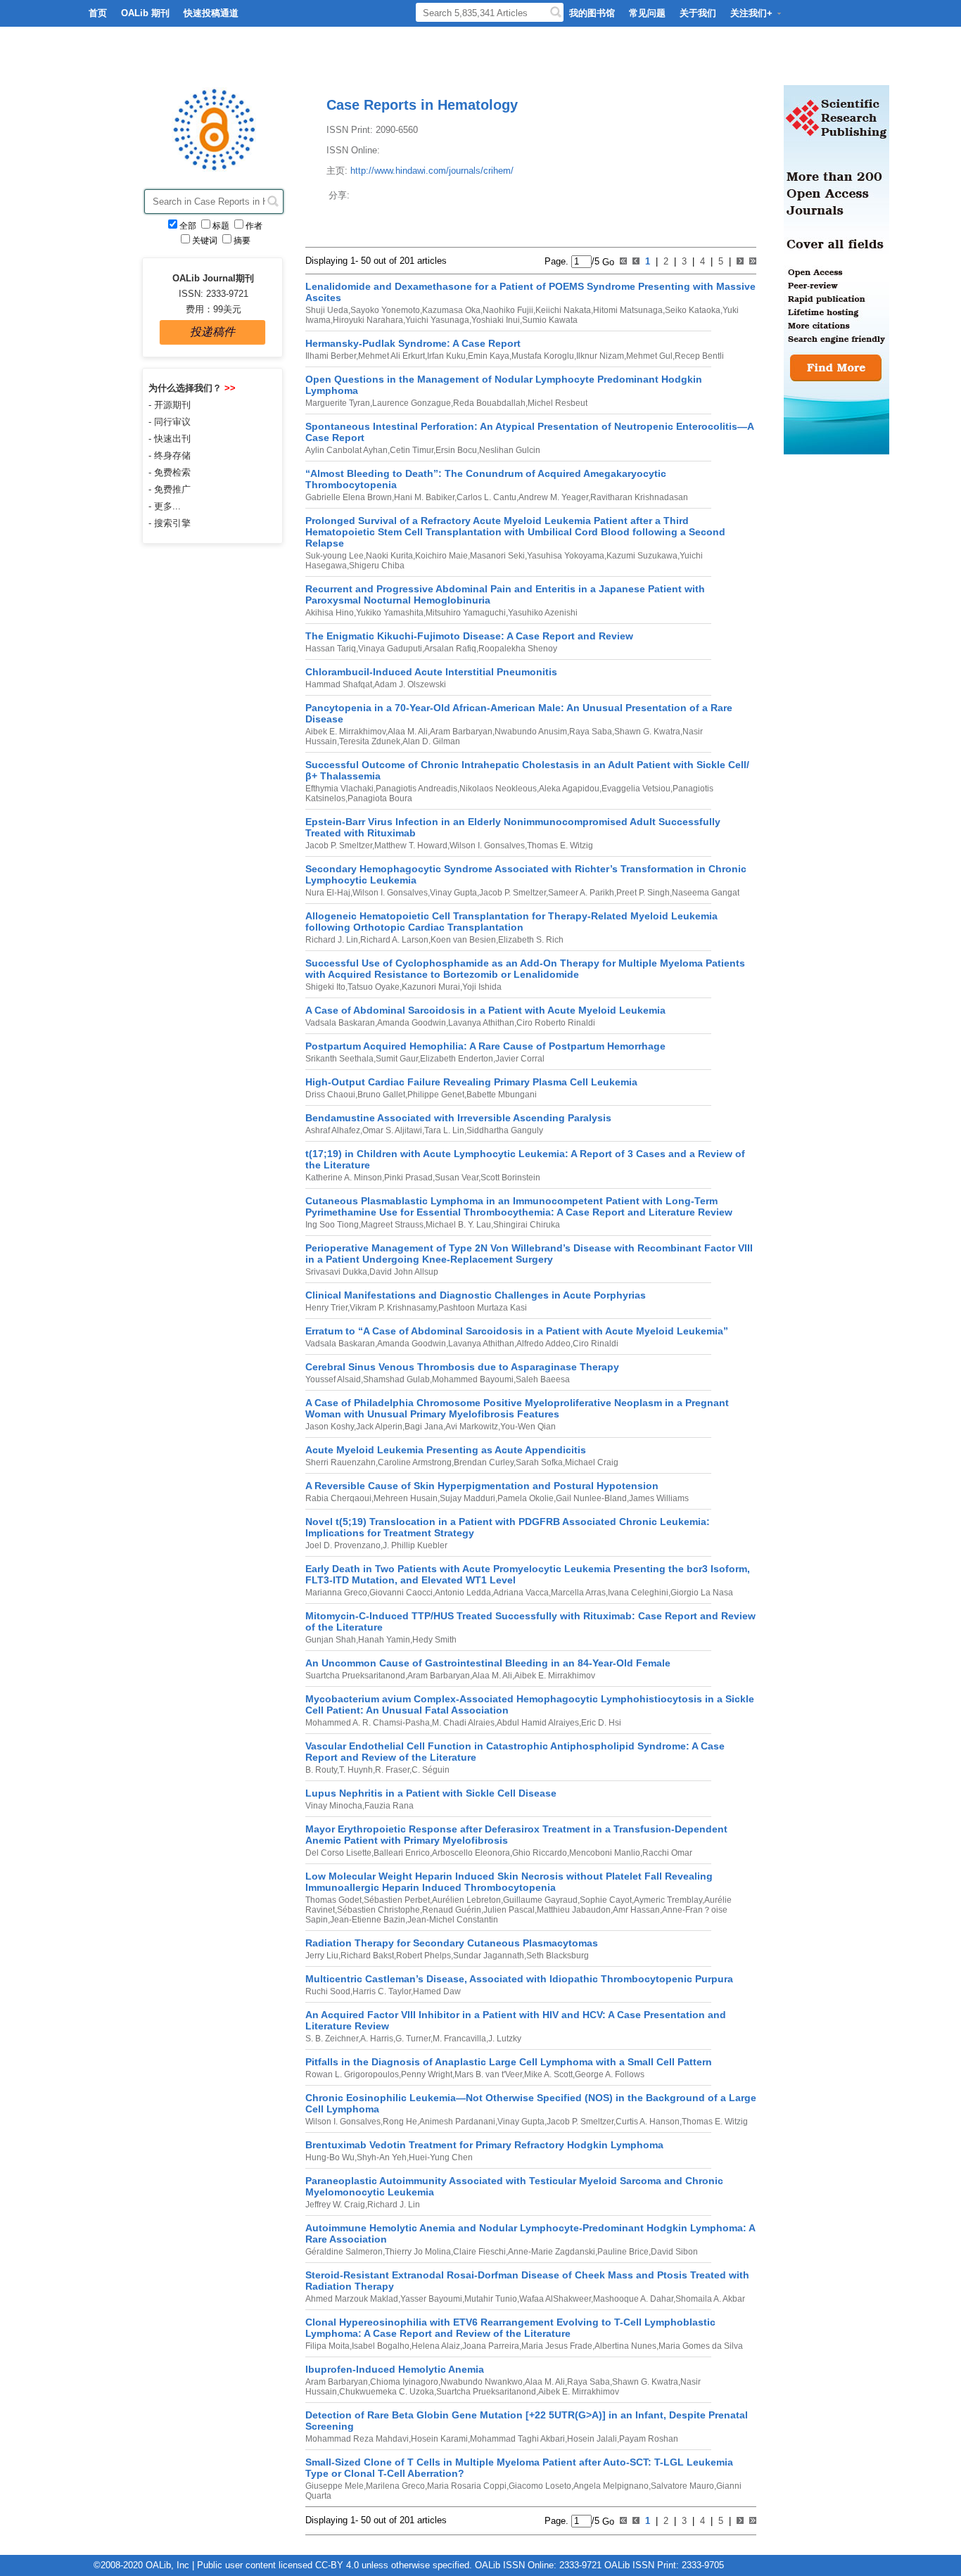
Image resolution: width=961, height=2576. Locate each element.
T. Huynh (356, 1770)
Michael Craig (592, 1462)
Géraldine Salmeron (344, 2252)
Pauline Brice (623, 2252)
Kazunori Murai (431, 987)
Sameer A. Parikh (581, 893)
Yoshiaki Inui (496, 320)
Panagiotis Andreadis (416, 789)
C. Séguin (431, 1770)
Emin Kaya (489, 356)
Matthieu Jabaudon (574, 1910)
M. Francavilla (459, 2039)
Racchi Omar (667, 1853)
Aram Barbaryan (461, 732)
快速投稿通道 (211, 13)
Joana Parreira (491, 2346)
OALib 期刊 (145, 13)
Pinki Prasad (408, 1178)
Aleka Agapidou (569, 789)
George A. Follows (610, 2074)
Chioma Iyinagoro (404, 2382)
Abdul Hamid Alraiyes (538, 1723)
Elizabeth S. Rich (531, 940)
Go (607, 261)
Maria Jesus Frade (557, 2346)
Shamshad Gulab (396, 1379)
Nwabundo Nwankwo (482, 2382)
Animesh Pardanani (457, 2122)
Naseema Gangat (706, 893)
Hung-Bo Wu (330, 2157)
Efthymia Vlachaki (339, 789)
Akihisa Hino (330, 613)
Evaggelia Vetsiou (636, 789)
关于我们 (698, 13)
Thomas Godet (333, 1900)
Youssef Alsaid (333, 1379)
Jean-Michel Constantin (453, 1920)
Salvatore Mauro (682, 2486)
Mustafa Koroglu (543, 356)
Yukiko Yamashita (390, 613)
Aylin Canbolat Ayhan (346, 450)
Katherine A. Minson (344, 1178)
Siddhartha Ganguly (505, 1130)
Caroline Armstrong (415, 1462)
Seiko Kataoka (693, 310)
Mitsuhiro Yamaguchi (466, 613)
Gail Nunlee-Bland (591, 1498)
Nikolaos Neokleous (498, 789)
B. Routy (321, 1770)
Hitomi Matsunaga (628, 310)
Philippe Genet (436, 1095)
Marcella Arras (578, 1593)
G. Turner (413, 2039)
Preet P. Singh (643, 893)
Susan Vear (457, 1178)
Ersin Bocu (456, 450)
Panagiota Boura (380, 798)
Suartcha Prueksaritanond (355, 1676)
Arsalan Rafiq (450, 649)
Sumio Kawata (550, 320)
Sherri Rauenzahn (341, 1462)
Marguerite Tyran (338, 403)
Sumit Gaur (397, 1059)
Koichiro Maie (441, 556)
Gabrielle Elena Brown (349, 497)
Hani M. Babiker (424, 497)
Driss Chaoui (330, 1095)
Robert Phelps (424, 1956)
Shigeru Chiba (377, 566)
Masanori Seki (497, 556)
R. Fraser (392, 1770)
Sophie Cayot (606, 1900)
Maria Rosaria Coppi (467, 2486)
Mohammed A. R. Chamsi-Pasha (368, 1723)
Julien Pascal (509, 1910)
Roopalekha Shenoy (518, 649)
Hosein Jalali (592, 2439)
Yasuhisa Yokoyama (566, 556)
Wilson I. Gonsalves (487, 846)
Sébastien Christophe (378, 1910)
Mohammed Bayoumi (473, 1379)
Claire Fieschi (479, 2252)
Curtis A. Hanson (648, 2122)
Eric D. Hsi (601, 1723)
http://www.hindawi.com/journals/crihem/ (432, 171)
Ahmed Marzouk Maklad (352, 2299)
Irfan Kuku (446, 356)
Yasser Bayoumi (431, 2299)
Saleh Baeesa (543, 1379)
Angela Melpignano (611, 2486)
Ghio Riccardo (540, 1853)
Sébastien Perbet (397, 1900)
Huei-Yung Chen (441, 2157)
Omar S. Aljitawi (392, 1130)
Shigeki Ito (325, 987)
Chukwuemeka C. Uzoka (387, 2392)
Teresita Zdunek (370, 741)
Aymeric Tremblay (668, 1900)
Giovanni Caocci (401, 1593)
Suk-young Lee (335, 556)
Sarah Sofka (539, 1462)
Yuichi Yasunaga (437, 320)
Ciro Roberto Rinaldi (556, 1023)
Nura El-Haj (328, 893)
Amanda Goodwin (412, 1023)
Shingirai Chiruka (527, 1225)
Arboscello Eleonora (471, 1853)
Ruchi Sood (328, 1991)
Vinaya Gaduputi (390, 649)
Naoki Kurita (389, 556)
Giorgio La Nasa (702, 1593)
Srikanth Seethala (339, 1059)
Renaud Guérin (452, 1910)
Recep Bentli (699, 356)
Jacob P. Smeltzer (339, 846)
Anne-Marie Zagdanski (552, 2252)
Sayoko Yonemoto (385, 310)
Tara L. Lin (444, 1130)
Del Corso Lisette (338, 1853)
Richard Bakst (367, 1956)
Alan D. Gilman (431, 741)
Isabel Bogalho (381, 2346)
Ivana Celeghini (638, 1593)
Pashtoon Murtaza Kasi (483, 1308)
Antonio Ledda (463, 1593)
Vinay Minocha (334, 1806)
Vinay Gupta (453, 893)
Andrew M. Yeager (553, 497)
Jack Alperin (379, 1427)
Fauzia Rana (389, 1806)
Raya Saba (591, 732)
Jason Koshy (330, 1427)
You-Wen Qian (528, 1427)
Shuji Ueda (327, 310)
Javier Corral (520, 1059)
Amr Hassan (636, 1910)
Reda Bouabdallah (489, 403)
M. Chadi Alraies (463, 1723)
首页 (98, 13)
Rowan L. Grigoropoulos (352, 2074)
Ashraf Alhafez (333, 1130)
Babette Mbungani (502, 1095)
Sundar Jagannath (489, 1956)
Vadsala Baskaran (340, 1023)
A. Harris (377, 2039)
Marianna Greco (336, 1593)
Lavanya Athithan (481, 1023)
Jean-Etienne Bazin (368, 1920)
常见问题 (647, 13)
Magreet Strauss (392, 1225)
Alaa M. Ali (408, 732)
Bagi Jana (424, 1427)
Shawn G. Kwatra (647, 732)
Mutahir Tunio (491, 2299)
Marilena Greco (395, 2486)
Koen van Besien (463, 940)
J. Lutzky (505, 2039)
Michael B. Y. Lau (458, 1225)
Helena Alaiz (436, 2346)
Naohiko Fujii (508, 310)
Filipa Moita (327, 2346)
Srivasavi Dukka (336, 1272)
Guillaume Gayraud (540, 1900)
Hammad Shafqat (339, 684)
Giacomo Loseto (540, 2486)
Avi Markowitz (472, 1427)
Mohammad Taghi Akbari (517, 2439)
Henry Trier (326, 1308)
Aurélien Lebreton (466, 1900)
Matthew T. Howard (411, 846)
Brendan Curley (484, 1462)
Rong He (400, 2122)
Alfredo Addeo (543, 1344)
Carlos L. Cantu (486, 497)
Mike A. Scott (548, 2074)
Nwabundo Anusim (531, 732)
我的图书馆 (592, 13)
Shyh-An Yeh (382, 2157)
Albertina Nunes (625, 2346)
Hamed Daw (437, 1991)
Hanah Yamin (384, 1640)
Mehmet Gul (649, 356)
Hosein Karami (439, 2439)
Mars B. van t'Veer (488, 2074)
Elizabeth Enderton (457, 1059)
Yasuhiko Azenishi (543, 613)
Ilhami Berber (331, 356)
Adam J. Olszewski (410, 684)
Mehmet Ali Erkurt (392, 356)
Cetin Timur (412, 450)
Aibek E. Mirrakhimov (345, 732)
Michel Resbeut (558, 403)
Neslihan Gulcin (510, 450)
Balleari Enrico (402, 1853)
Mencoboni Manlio (605, 1853)
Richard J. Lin (332, 940)
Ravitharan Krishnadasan (639, 497)
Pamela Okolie (526, 1498)
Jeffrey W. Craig (335, 2205)
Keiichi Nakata (563, 310)
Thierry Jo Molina (418, 2252)
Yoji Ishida (482, 987)
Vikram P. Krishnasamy (393, 1308)
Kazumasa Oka (451, 310)
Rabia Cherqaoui (338, 1498)
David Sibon (674, 2252)
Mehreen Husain (406, 1498)
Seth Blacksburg (558, 1956)
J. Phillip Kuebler (415, 1545)
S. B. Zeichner (332, 2039)
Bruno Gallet (381, 1095)
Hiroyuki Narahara (368, 320)
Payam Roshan (649, 2439)
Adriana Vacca (521, 1593)
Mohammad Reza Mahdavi (357, 2439)
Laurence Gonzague (412, 403)
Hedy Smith (434, 1640)
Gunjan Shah (331, 1640)
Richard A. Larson (394, 940)
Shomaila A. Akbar (710, 2299)
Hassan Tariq (331, 649)
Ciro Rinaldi (596, 1344)
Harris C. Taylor (382, 1991)
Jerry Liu (322, 1956)
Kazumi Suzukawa (642, 556)
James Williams (659, 1498)
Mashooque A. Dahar (633, 2299)
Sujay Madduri (467, 1498)
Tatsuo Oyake (374, 987)
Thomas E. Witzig (560, 846)
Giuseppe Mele (335, 2486)
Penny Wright (427, 2074)
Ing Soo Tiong (332, 1225)
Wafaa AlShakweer (555, 2299)
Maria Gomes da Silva (701, 2346)
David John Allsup (404, 1272)
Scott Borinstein (510, 1178)
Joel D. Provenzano (343, 1545)
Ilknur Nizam (600, 356)
